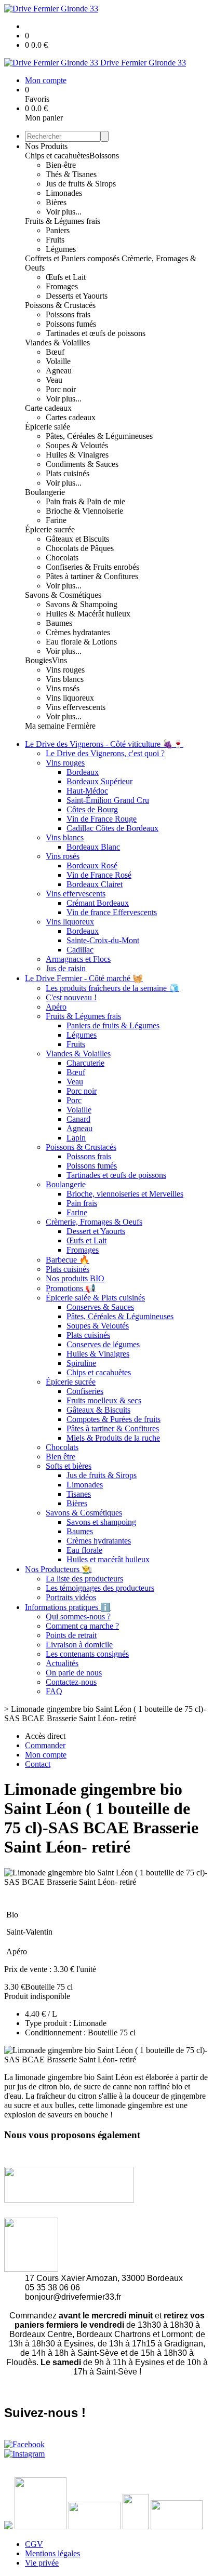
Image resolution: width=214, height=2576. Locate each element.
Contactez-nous (71, 1682)
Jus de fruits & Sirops (81, 184)
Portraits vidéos (71, 1597)
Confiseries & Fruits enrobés (92, 567)
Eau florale (84, 1550)
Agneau (59, 371)
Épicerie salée (48, 427)
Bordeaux (83, 772)
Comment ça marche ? (82, 1626)
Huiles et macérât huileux (108, 1559)
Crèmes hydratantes (78, 632)
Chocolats (62, 558)
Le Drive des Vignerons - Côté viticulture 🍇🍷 (104, 744)
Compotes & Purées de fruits (113, 1419)
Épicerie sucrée (50, 529)
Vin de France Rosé (99, 875)
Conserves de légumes (103, 1344)
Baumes (59, 623)
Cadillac (80, 950)
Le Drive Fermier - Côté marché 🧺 (84, 978)
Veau (54, 380)
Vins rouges (65, 670)
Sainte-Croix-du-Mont (103, 940)
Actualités (62, 1663)
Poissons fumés (71, 324)
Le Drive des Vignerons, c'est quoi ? (105, 753)
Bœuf (55, 352)
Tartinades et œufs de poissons (96, 333)
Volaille (58, 361)
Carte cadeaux (48, 408)
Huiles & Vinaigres (77, 455)
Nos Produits (46, 146)
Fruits (55, 240)
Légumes (61, 249)
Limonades (64, 193)
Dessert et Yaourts (96, 1231)
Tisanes (79, 1494)
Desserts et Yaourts (77, 296)
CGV (34, 2544)
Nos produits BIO (75, 1278)
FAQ (54, 1691)
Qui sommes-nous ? (78, 1616)
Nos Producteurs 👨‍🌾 (58, 1569)
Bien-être (61, 165)
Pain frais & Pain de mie (85, 501)
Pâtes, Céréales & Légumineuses (99, 436)
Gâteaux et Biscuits (77, 539)
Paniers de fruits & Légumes (113, 1025)
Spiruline (81, 1363)
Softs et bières (69, 1466)
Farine (56, 520)
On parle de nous (74, 1673)
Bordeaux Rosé (92, 866)
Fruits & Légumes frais (63, 221)
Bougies (38, 660)
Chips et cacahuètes (57, 156)
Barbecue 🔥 (68, 1260)
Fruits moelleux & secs (104, 1400)
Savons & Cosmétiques (63, 595)
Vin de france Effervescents (112, 912)
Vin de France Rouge (102, 819)
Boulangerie (45, 492)
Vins (59, 660)
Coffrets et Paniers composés (73, 258)
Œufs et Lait (66, 277)
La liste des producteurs (84, 1579)
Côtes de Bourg (92, 809)
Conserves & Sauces (100, 1307)
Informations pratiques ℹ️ (68, 1607)
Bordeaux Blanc (93, 847)
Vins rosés (63, 688)
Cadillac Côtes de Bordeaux (112, 828)
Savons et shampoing (101, 1522)
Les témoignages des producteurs (100, 1588)
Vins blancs (65, 679)
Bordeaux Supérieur (99, 781)
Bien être (61, 1457)
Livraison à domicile (79, 1645)
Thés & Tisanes (71, 174)
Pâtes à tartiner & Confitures (92, 576)
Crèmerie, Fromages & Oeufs (94, 1222)
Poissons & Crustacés (60, 305)
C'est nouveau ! (71, 997)
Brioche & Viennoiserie (84, 511)
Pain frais (82, 1203)
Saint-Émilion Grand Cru (108, 800)
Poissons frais (68, 314)
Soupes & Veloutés (77, 445)
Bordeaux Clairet (95, 884)
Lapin (76, 1138)
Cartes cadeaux (71, 417)
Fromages (62, 286)
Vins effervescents (76, 707)
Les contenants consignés (87, 1654)
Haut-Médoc (87, 791)
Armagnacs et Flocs (78, 959)
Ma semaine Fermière (60, 726)
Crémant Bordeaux (98, 903)
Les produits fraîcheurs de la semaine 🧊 (112, 988)
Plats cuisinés (68, 473)
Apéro (56, 1007)
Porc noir (61, 389)
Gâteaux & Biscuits (98, 1410)
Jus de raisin (66, 968)
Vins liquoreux (70, 698)
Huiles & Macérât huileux (88, 614)
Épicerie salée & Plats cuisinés (95, 1298)
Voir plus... (64, 212)
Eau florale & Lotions (81, 642)
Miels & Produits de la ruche (113, 1438)
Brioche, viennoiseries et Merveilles (125, 1194)
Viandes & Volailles (57, 343)
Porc (74, 1100)
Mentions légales (52, 2553)
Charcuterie (85, 1063)
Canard (78, 1119)
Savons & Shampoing (82, 604)
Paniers (58, 230)
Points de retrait (71, 1635)
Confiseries (85, 1391)
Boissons (104, 156)
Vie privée (42, 2563)
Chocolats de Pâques (80, 548)
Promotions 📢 (71, 1288)
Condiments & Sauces (82, 464)
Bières (56, 202)
